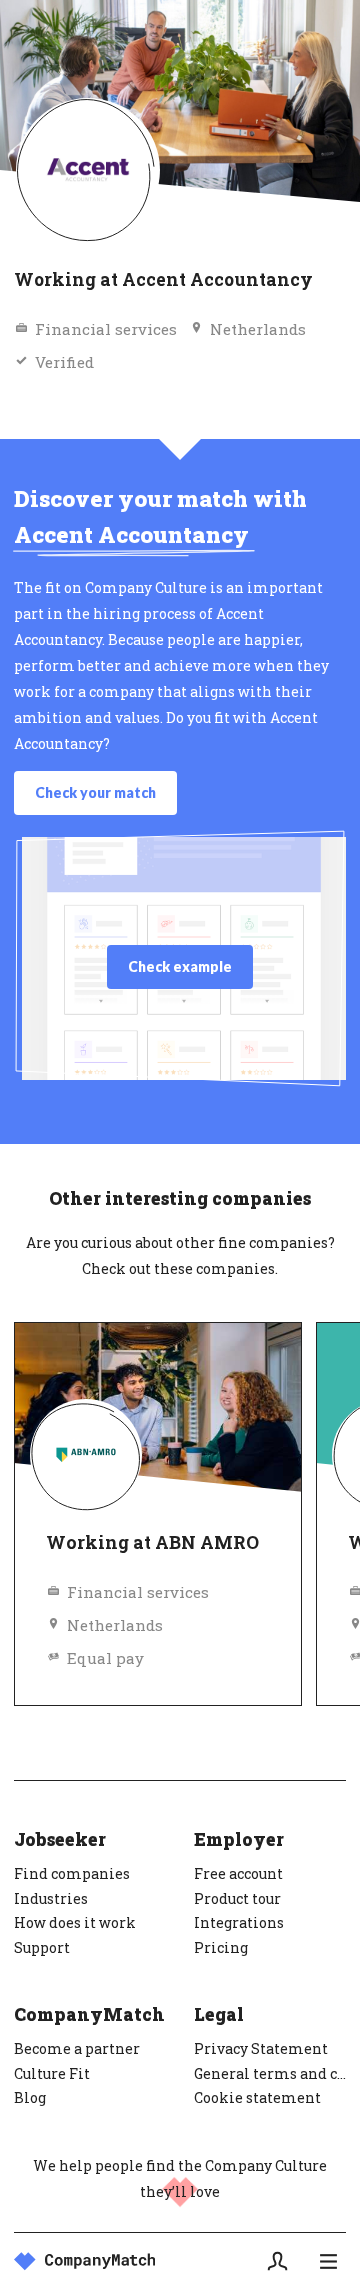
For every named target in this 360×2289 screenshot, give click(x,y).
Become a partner (77, 2048)
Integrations (239, 1922)
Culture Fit (52, 2073)
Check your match (95, 792)
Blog (30, 2097)
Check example (180, 966)
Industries (51, 1898)
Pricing (221, 1947)
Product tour (237, 1898)
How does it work (75, 1922)
